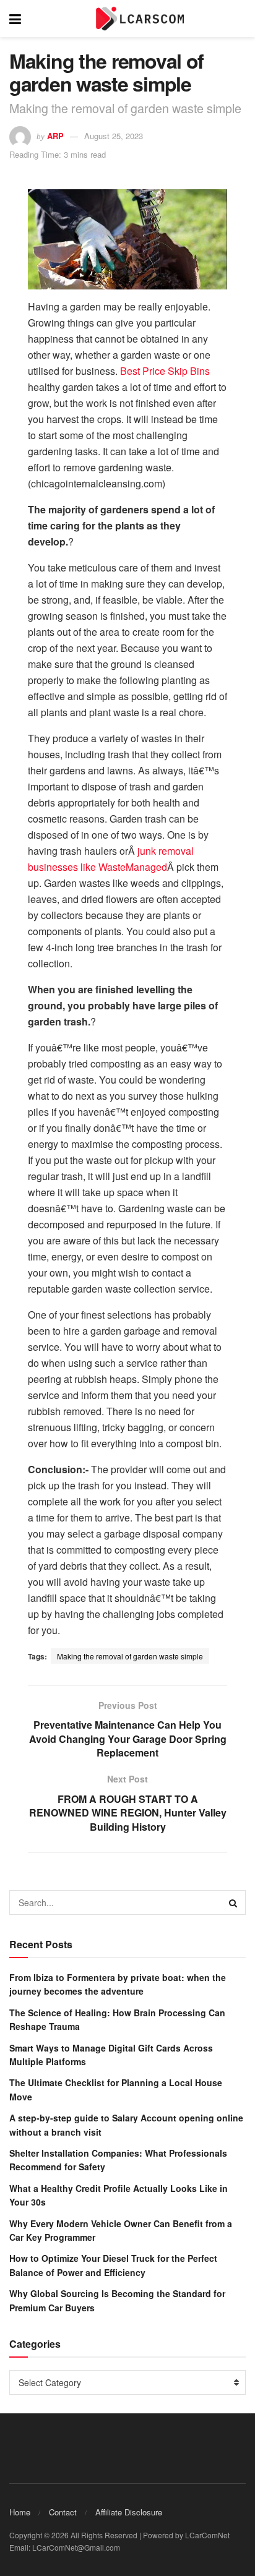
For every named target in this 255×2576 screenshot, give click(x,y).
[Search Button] (233, 1902)
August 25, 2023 (114, 136)
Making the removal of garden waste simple (130, 1656)
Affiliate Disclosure (129, 2512)
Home (20, 2512)
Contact (63, 2512)
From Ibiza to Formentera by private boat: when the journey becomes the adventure (118, 1984)
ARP (55, 136)
